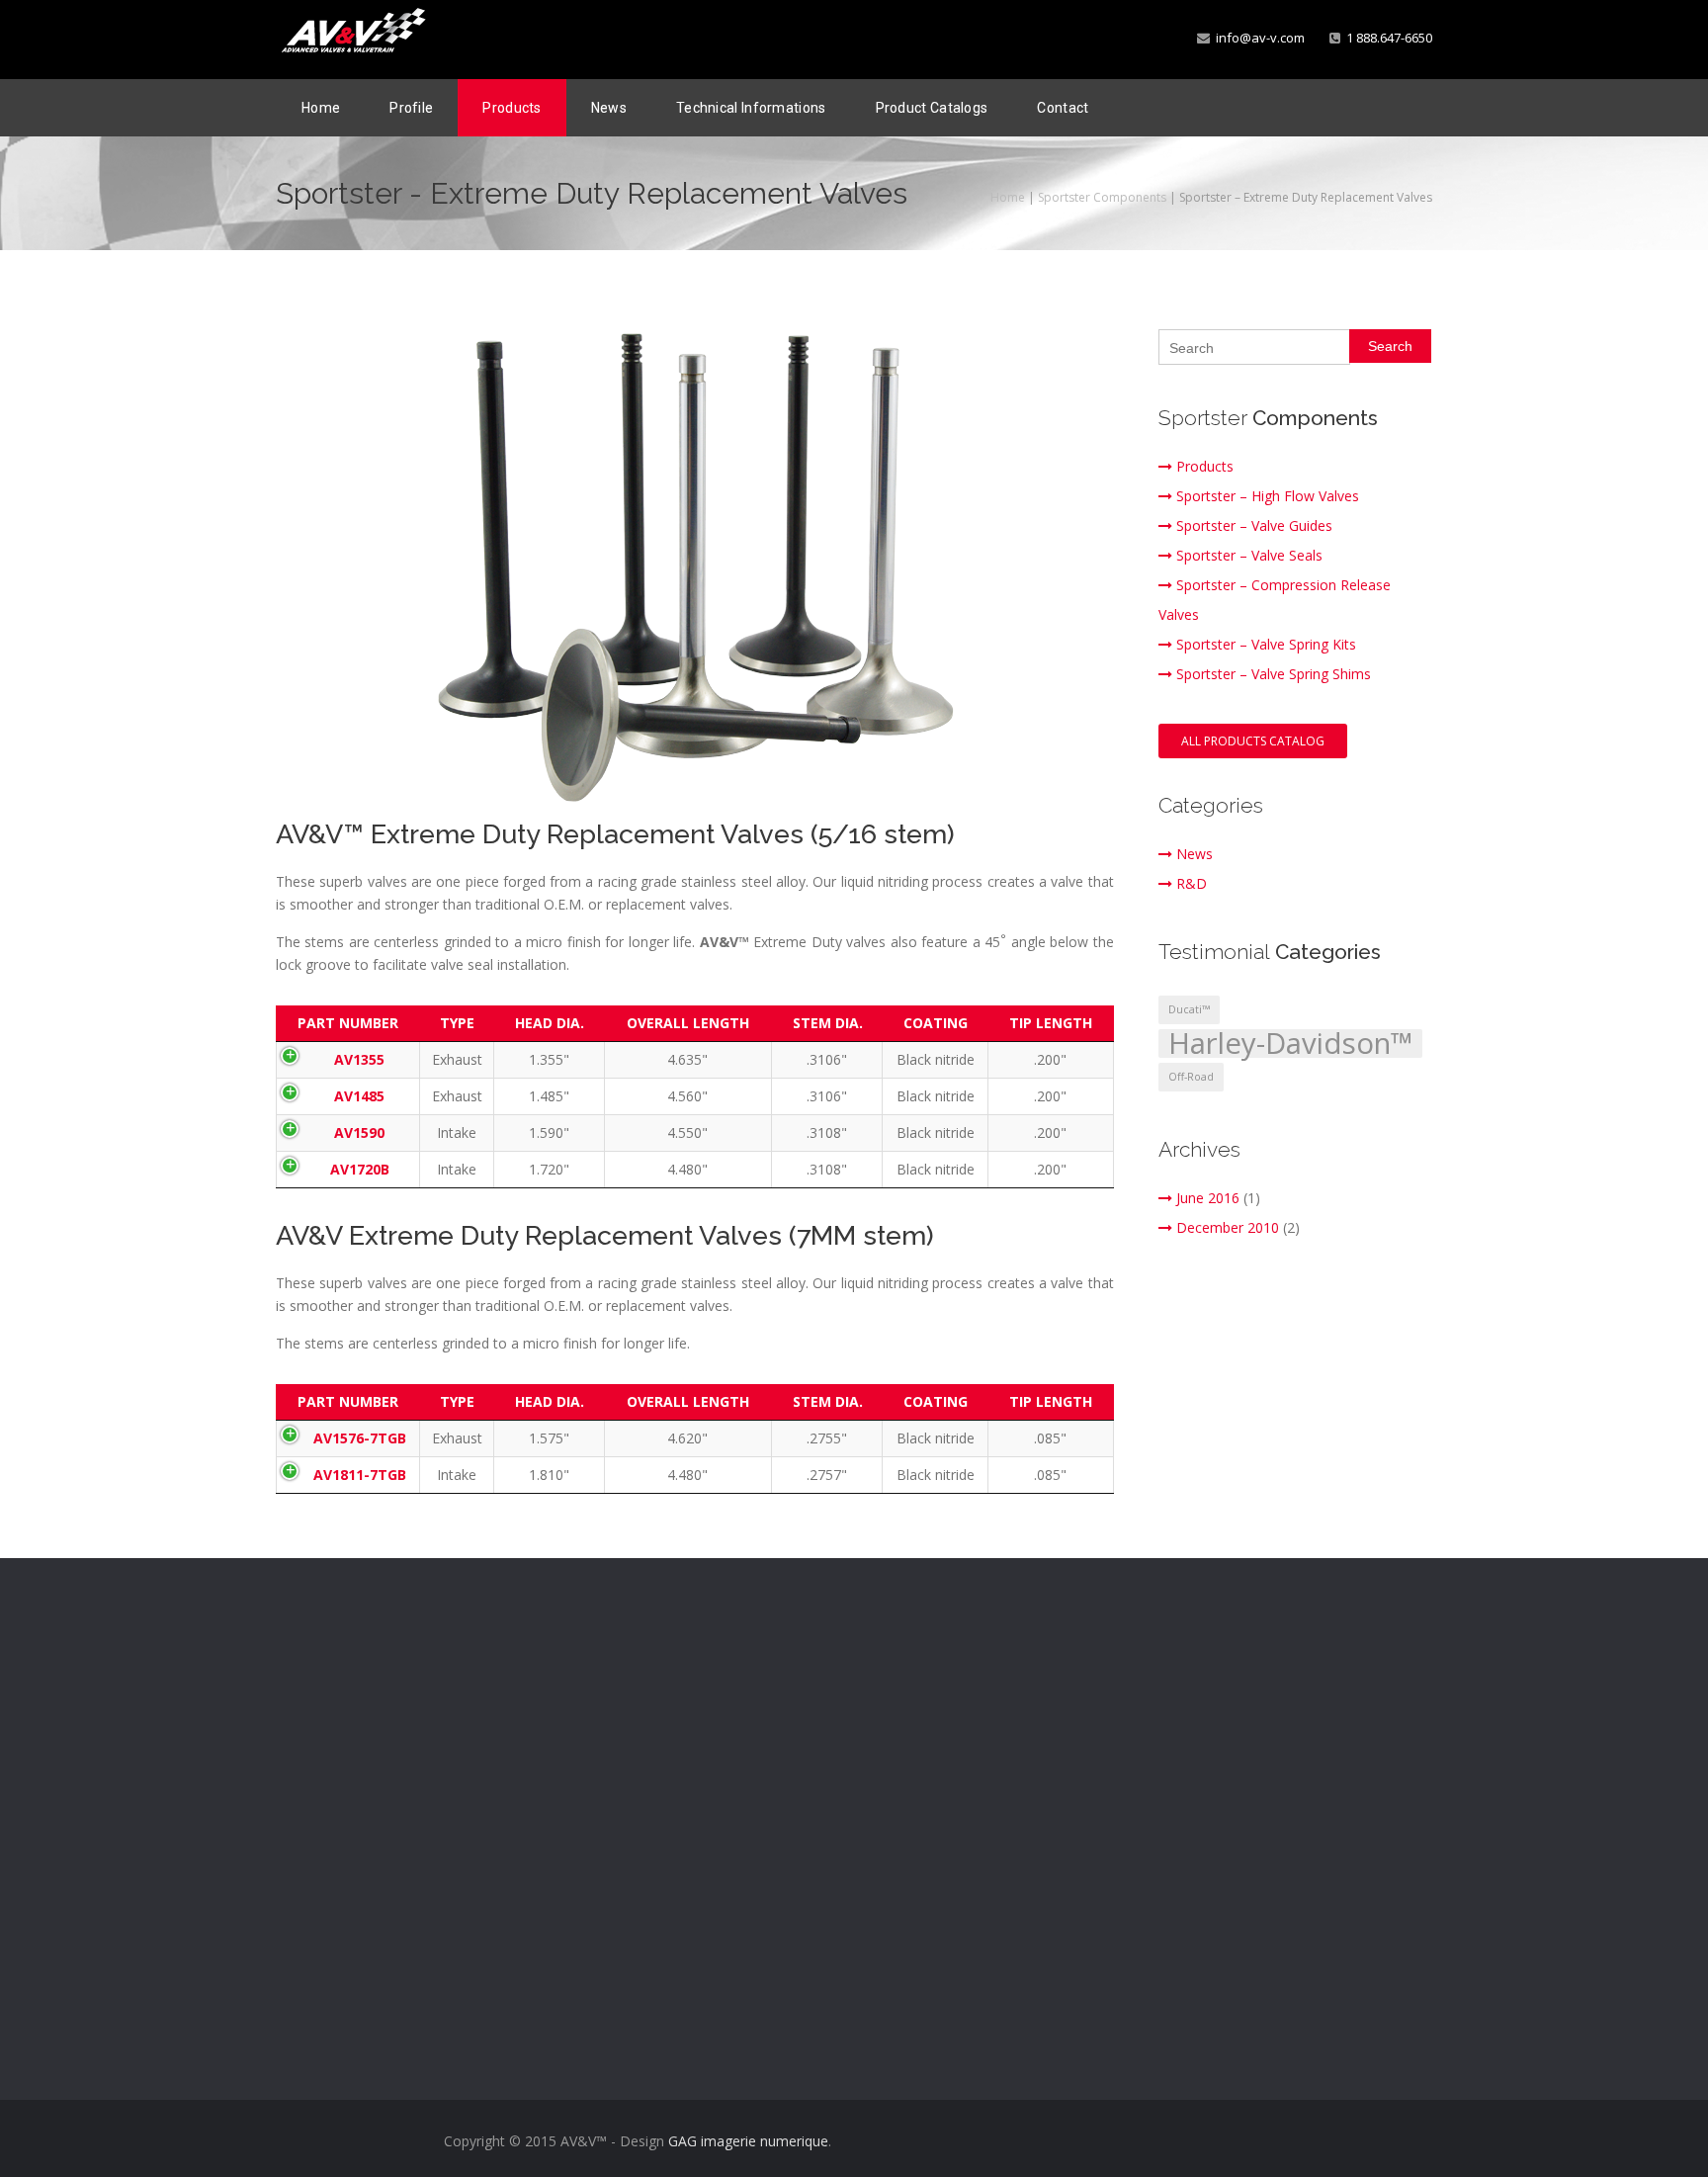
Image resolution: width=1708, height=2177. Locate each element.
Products (512, 108)
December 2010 (1228, 1227)
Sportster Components (1102, 197)
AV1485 (359, 1096)
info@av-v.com (1257, 38)
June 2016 (1208, 1198)
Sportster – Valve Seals (1249, 555)
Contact (1063, 108)
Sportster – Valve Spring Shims (1274, 674)
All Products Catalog (1253, 741)
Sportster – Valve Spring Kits (1266, 644)
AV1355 (359, 1059)
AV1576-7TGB (360, 1438)
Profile (411, 108)
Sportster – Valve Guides (1254, 525)
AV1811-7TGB (360, 1475)
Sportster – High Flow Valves (1268, 496)
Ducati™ (1189, 1009)
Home (321, 108)
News (609, 108)
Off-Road (1191, 1077)
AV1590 (359, 1132)
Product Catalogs (932, 108)
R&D (1192, 883)
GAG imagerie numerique (748, 2141)
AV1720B (360, 1169)
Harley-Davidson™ (1290, 1044)
